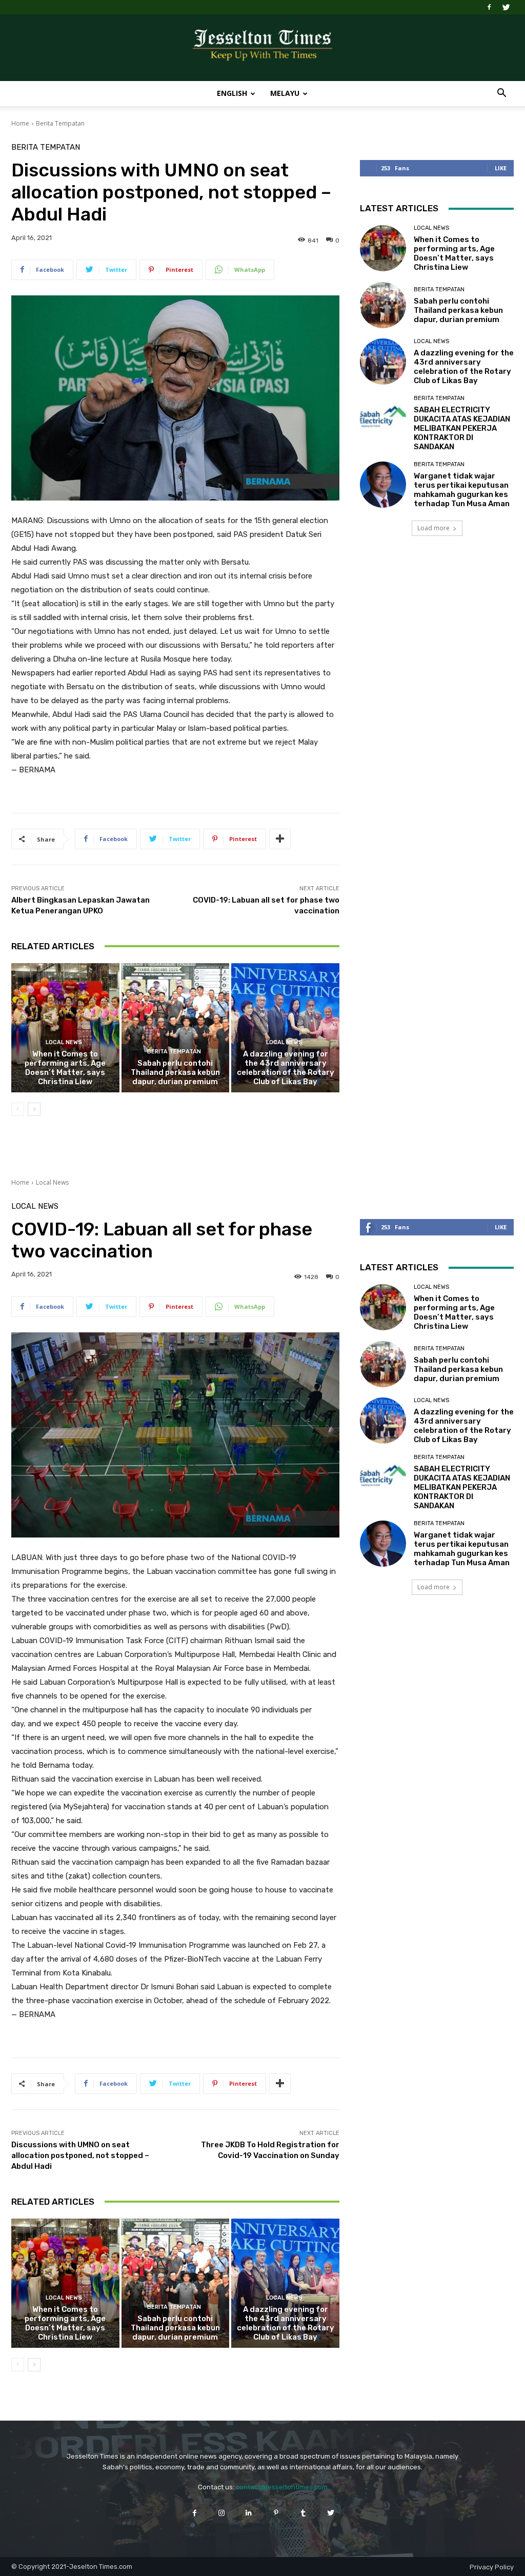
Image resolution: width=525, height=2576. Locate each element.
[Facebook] (489, 7)
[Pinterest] (276, 2513)
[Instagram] (222, 2513)
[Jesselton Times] (262, 48)
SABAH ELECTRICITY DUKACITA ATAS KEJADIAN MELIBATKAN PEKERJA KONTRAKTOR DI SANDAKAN (462, 428)
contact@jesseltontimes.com (282, 2487)
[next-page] (34, 1109)
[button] (501, 94)
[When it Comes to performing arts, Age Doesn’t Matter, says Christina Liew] (65, 1028)
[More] (280, 839)
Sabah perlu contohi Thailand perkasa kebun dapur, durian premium (175, 1072)
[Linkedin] (249, 2513)
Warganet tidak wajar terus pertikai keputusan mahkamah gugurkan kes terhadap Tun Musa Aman (462, 490)
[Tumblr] (303, 2513)
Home (20, 123)
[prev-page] (18, 1109)
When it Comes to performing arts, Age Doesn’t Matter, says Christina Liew (65, 1068)
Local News (64, 1042)
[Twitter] (506, 7)
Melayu (285, 93)
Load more (433, 528)
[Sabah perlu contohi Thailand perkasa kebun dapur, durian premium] (176, 1028)
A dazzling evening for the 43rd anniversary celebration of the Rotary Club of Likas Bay (286, 1068)
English (232, 93)
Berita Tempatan (60, 123)
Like (501, 168)
